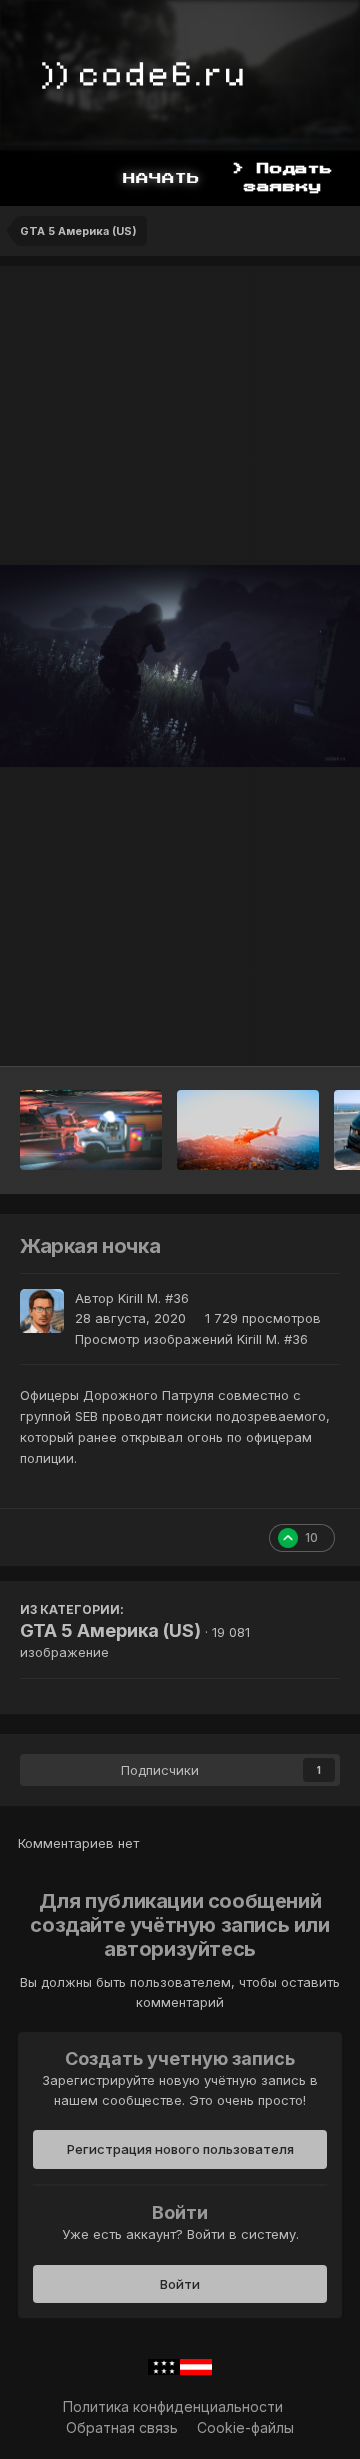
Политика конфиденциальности (173, 2406)
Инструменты (269, 1030)
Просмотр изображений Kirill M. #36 (191, 1339)
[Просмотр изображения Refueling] (91, 1130)
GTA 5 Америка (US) (110, 1630)
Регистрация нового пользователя (180, 2149)
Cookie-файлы (245, 2427)
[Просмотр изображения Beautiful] (248, 1130)
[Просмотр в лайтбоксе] (180, 666)
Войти (180, 2284)
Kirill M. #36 (153, 1298)
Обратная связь (122, 2427)
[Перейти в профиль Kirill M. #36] (42, 1311)
